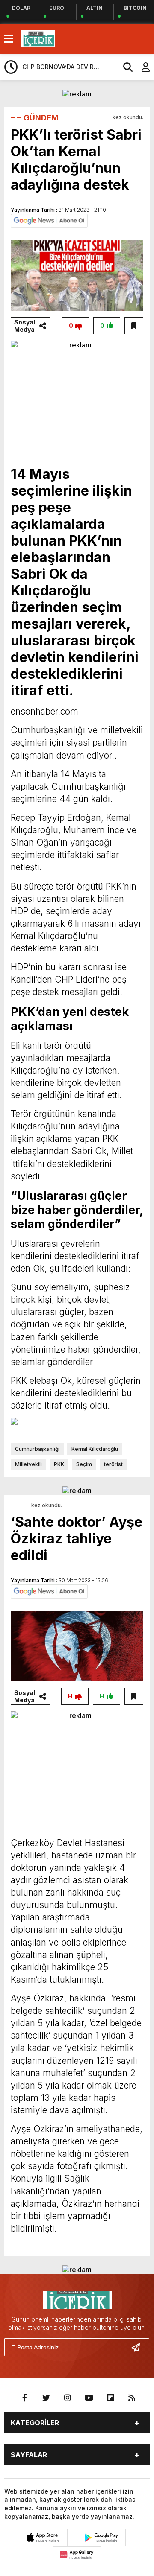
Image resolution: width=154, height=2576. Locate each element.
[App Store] (44, 2538)
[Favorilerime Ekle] (134, 326)
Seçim (84, 1464)
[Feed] (132, 2398)
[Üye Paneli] (141, 67)
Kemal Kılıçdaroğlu (95, 1449)
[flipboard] (110, 2398)
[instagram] (68, 2398)
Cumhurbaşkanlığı (37, 1449)
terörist (113, 1464)
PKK (59, 1464)
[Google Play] (102, 2538)
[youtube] (89, 2398)
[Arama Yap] (124, 67)
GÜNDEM (41, 118)
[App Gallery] (77, 2555)
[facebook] (25, 2398)
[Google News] (49, 220)
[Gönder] (139, 2347)
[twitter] (46, 2398)
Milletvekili (28, 1464)
